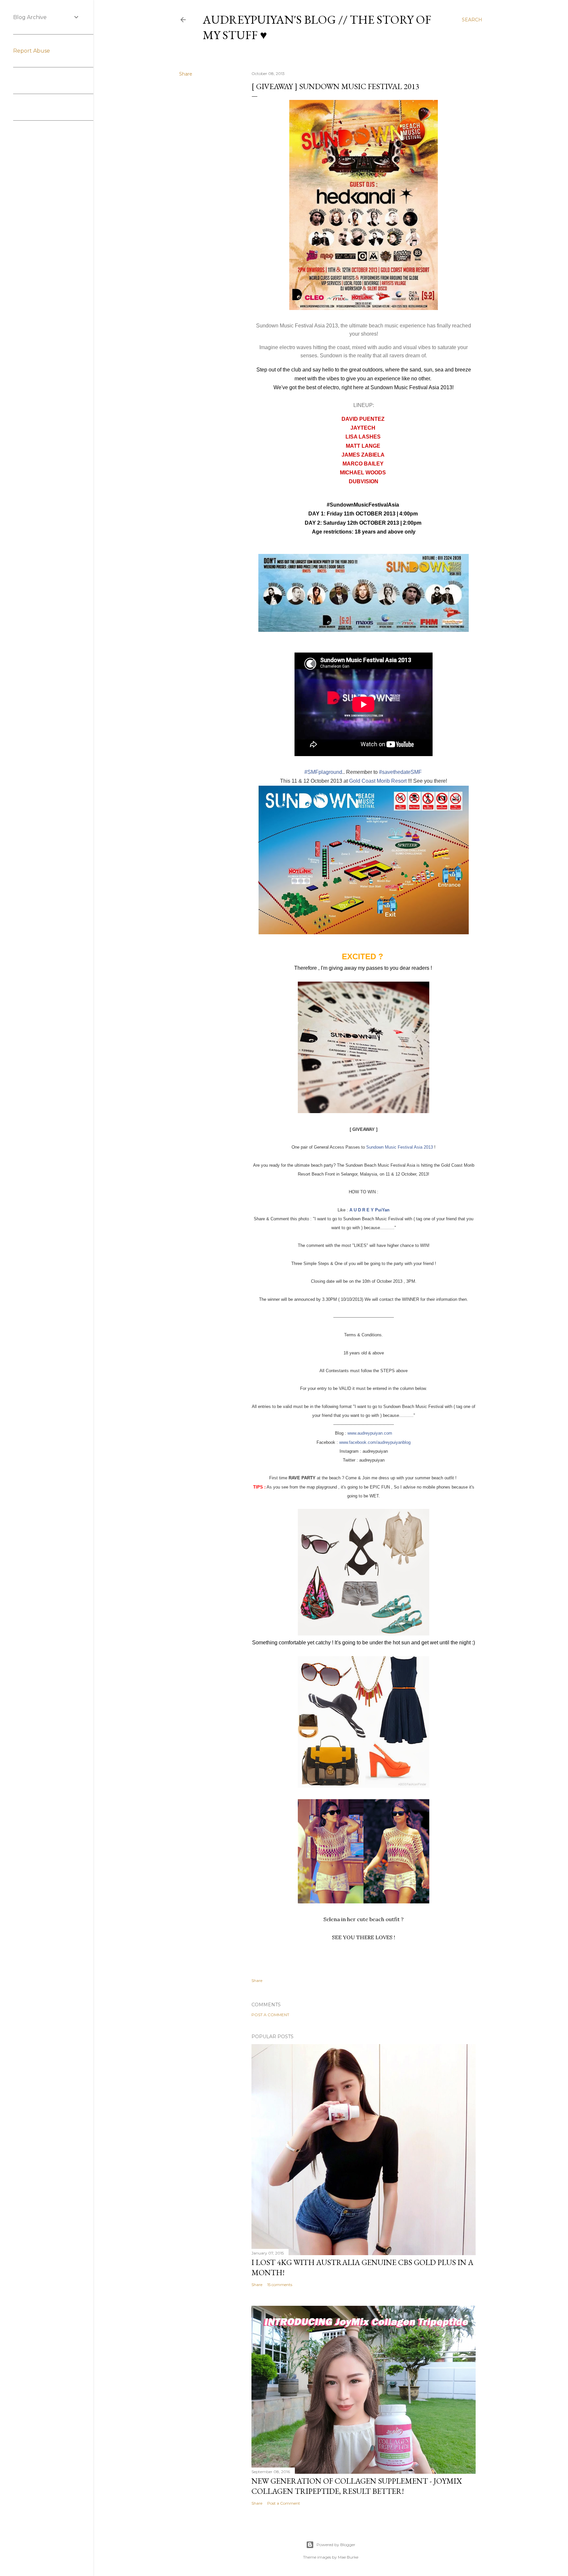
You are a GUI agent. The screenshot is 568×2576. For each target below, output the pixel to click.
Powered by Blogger (336, 2545)
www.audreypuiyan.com (370, 1433)
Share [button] (186, 74)
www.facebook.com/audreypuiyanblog (375, 1442)
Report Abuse (32, 51)
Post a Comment (270, 2015)
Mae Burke (348, 2557)
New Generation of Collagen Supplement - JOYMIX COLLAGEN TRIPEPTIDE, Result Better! (357, 2486)
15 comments (280, 2285)
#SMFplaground (323, 772)
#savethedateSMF (400, 772)
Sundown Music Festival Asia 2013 (400, 1147)
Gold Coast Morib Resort (378, 781)
